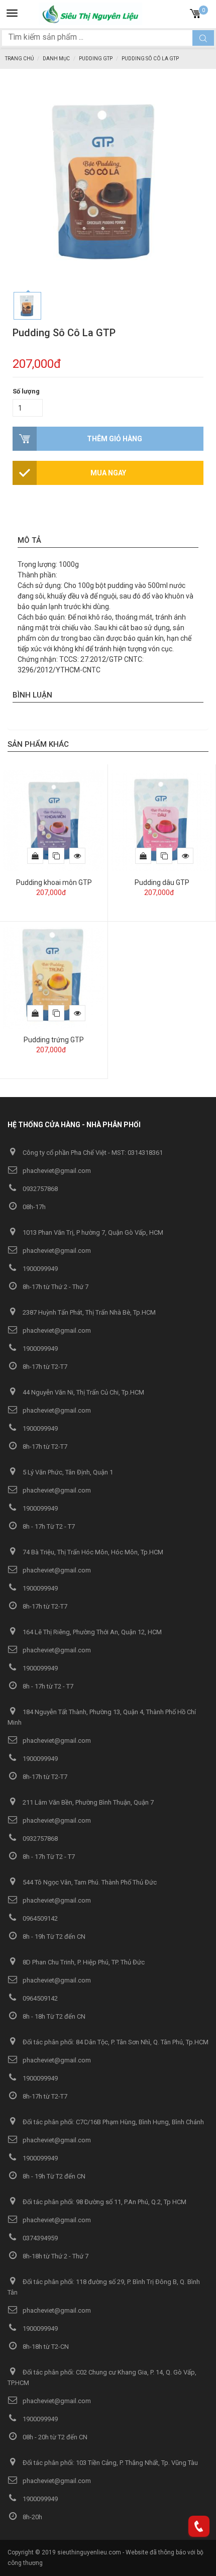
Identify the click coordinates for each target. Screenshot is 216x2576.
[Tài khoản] (179, 12)
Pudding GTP (96, 59)
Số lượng (26, 391)
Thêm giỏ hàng (115, 439)
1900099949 (39, 1269)
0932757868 (39, 1189)
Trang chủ (19, 59)
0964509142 (39, 1918)
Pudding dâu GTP (162, 882)
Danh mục (56, 59)
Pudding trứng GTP (54, 1040)
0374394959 (39, 2238)
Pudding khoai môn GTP (54, 882)
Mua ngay (108, 473)
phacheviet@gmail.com (56, 1171)
